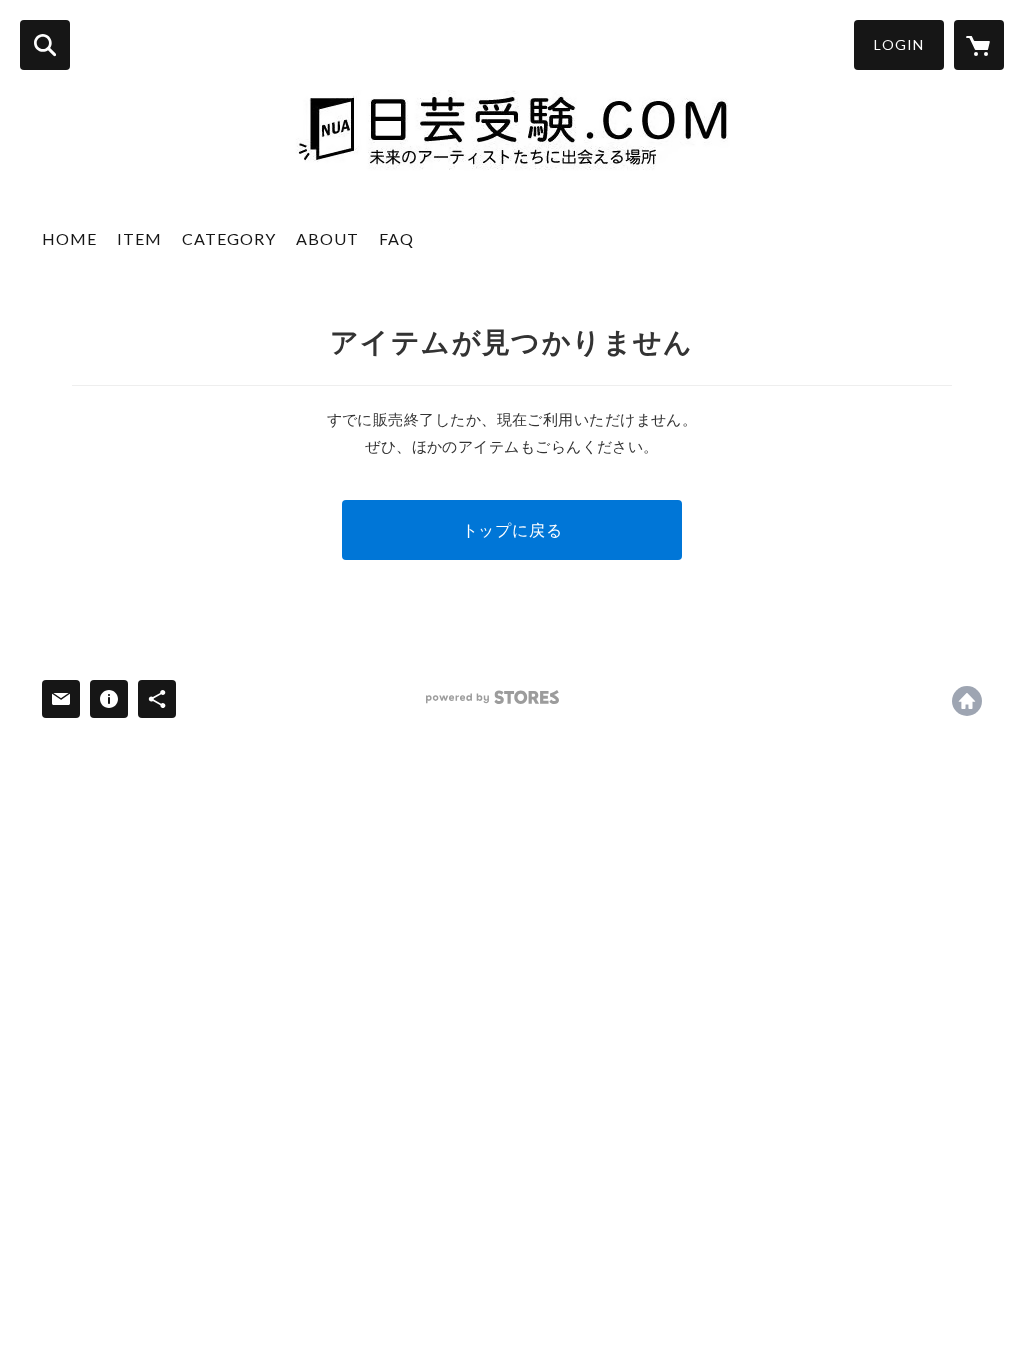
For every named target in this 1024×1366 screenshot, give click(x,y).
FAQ (396, 238)
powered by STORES (492, 697)
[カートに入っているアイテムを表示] (979, 45)
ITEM (139, 238)
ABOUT (327, 238)
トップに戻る (512, 529)
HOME (69, 238)
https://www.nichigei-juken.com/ (967, 701)
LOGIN (899, 44)
